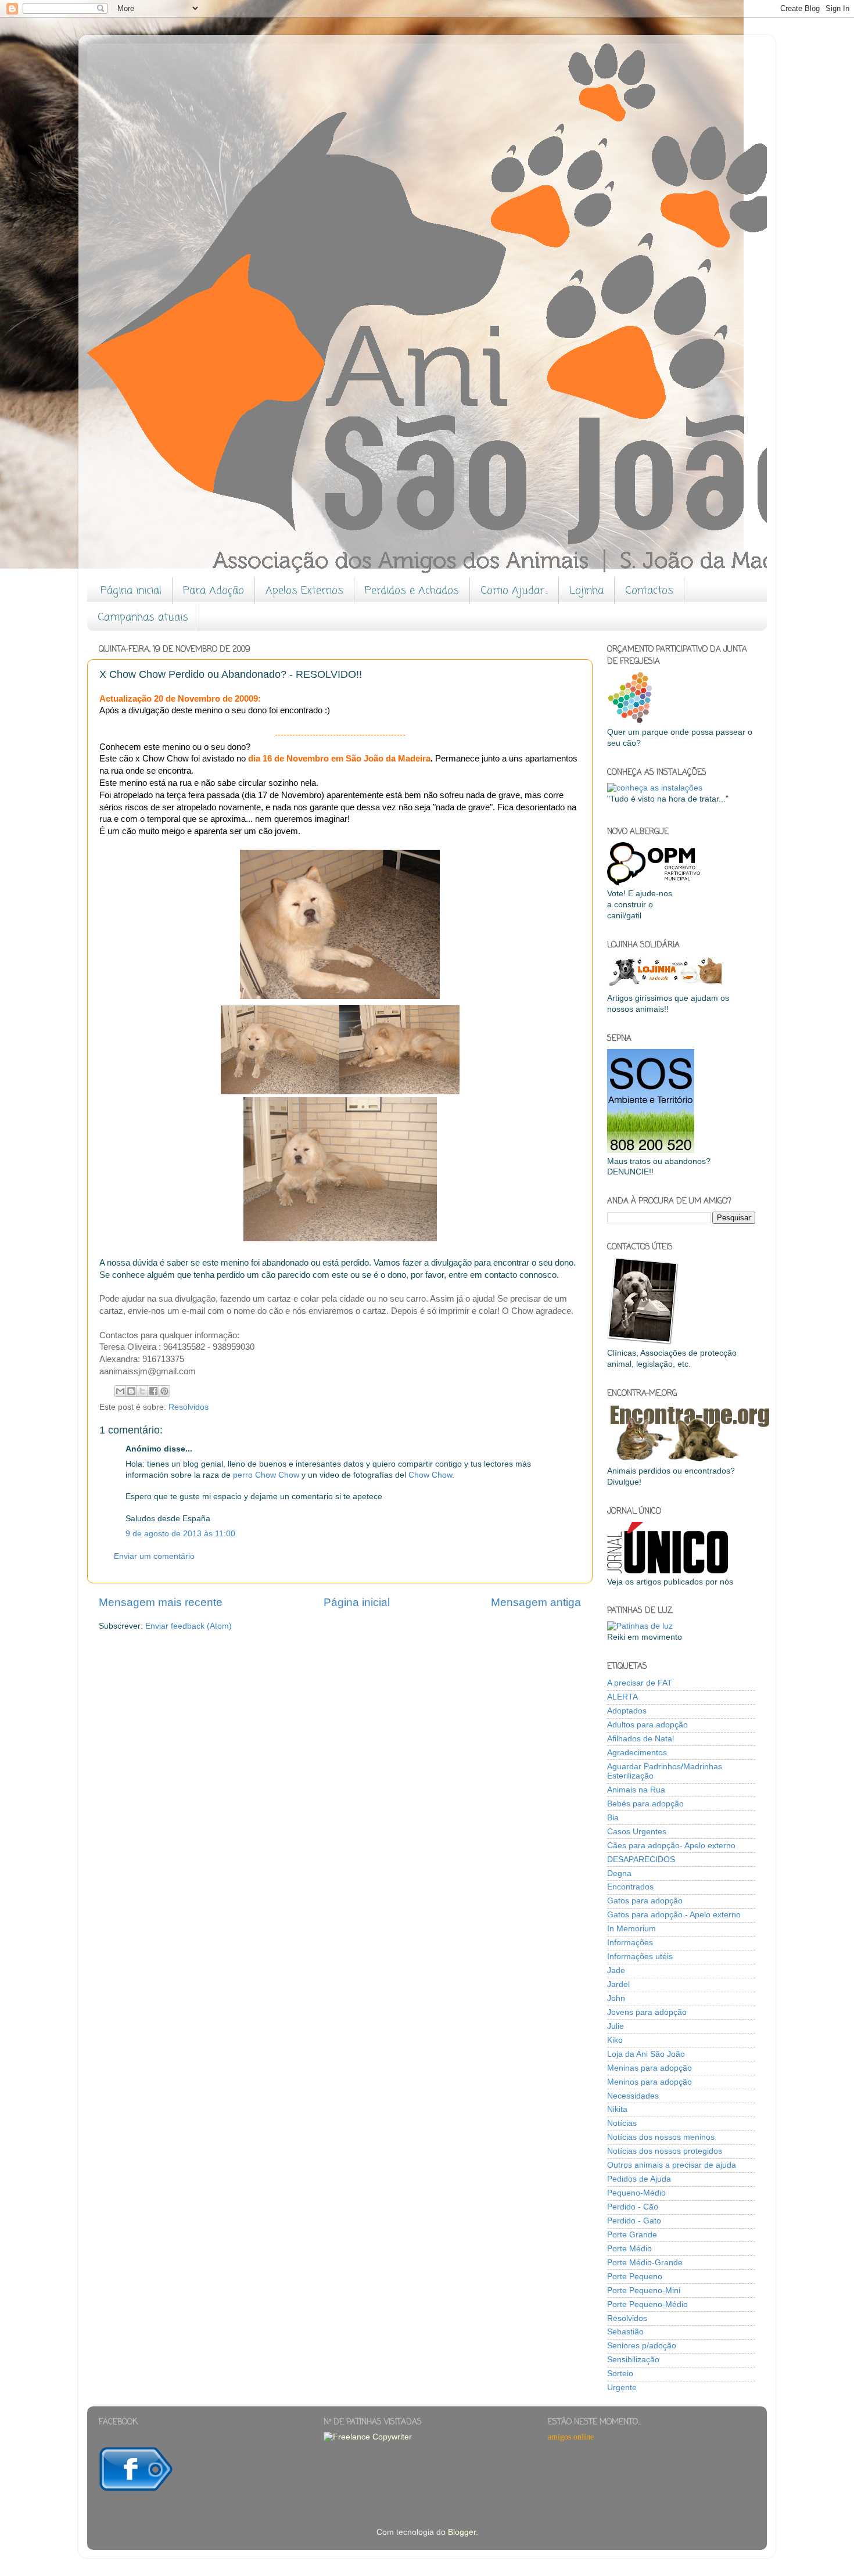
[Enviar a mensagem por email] (120, 1391)
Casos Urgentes (637, 1832)
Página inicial (131, 591)
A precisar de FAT (640, 1683)
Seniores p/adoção (642, 2346)
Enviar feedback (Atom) (189, 1626)
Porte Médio (629, 2249)
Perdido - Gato (634, 2221)
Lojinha (586, 591)
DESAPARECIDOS (641, 1860)
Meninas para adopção (650, 2068)
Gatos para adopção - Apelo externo (674, 1915)
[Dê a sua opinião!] (131, 1391)
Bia (613, 1818)
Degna (619, 1873)
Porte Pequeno (635, 2277)
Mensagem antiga (536, 1602)
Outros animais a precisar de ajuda (672, 2165)
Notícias (622, 2123)
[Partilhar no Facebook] (153, 1391)
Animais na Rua (636, 1790)
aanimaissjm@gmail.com (148, 1371)
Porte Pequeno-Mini (644, 2291)
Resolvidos (189, 1407)
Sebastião (625, 2332)
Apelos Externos (304, 591)
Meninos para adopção (650, 2082)
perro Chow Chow (266, 1475)
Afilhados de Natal (640, 1739)
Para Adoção (214, 591)
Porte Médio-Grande (645, 2263)
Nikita (617, 2109)
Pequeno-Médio (636, 2193)
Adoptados (627, 1711)
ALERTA (622, 1697)
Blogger (462, 2532)
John (616, 1998)
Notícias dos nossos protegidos (665, 2151)
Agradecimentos (637, 1753)
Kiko (615, 2040)
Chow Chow (430, 1475)
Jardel (618, 1984)
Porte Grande (632, 2235)
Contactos (649, 591)
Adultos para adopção (647, 1725)
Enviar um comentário (154, 1556)
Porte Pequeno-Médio (647, 2304)
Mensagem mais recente (161, 1602)
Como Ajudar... (514, 591)
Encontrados (630, 1887)
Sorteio (620, 2374)
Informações (630, 1943)
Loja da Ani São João (646, 2054)
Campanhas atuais (143, 617)
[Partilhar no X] (142, 1391)
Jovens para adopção (647, 2012)
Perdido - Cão (633, 2207)
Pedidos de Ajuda (639, 2179)
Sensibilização (633, 2360)
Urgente (622, 2388)
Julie (616, 2026)
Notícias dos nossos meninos (661, 2137)
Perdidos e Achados (412, 591)
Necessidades (633, 2096)
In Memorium (631, 1929)
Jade (616, 1970)
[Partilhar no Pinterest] (164, 1391)
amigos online (571, 2437)
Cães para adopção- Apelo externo (671, 1846)
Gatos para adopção (645, 1901)
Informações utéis (640, 1957)
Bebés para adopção (645, 1804)
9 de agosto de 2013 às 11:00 (180, 1534)
